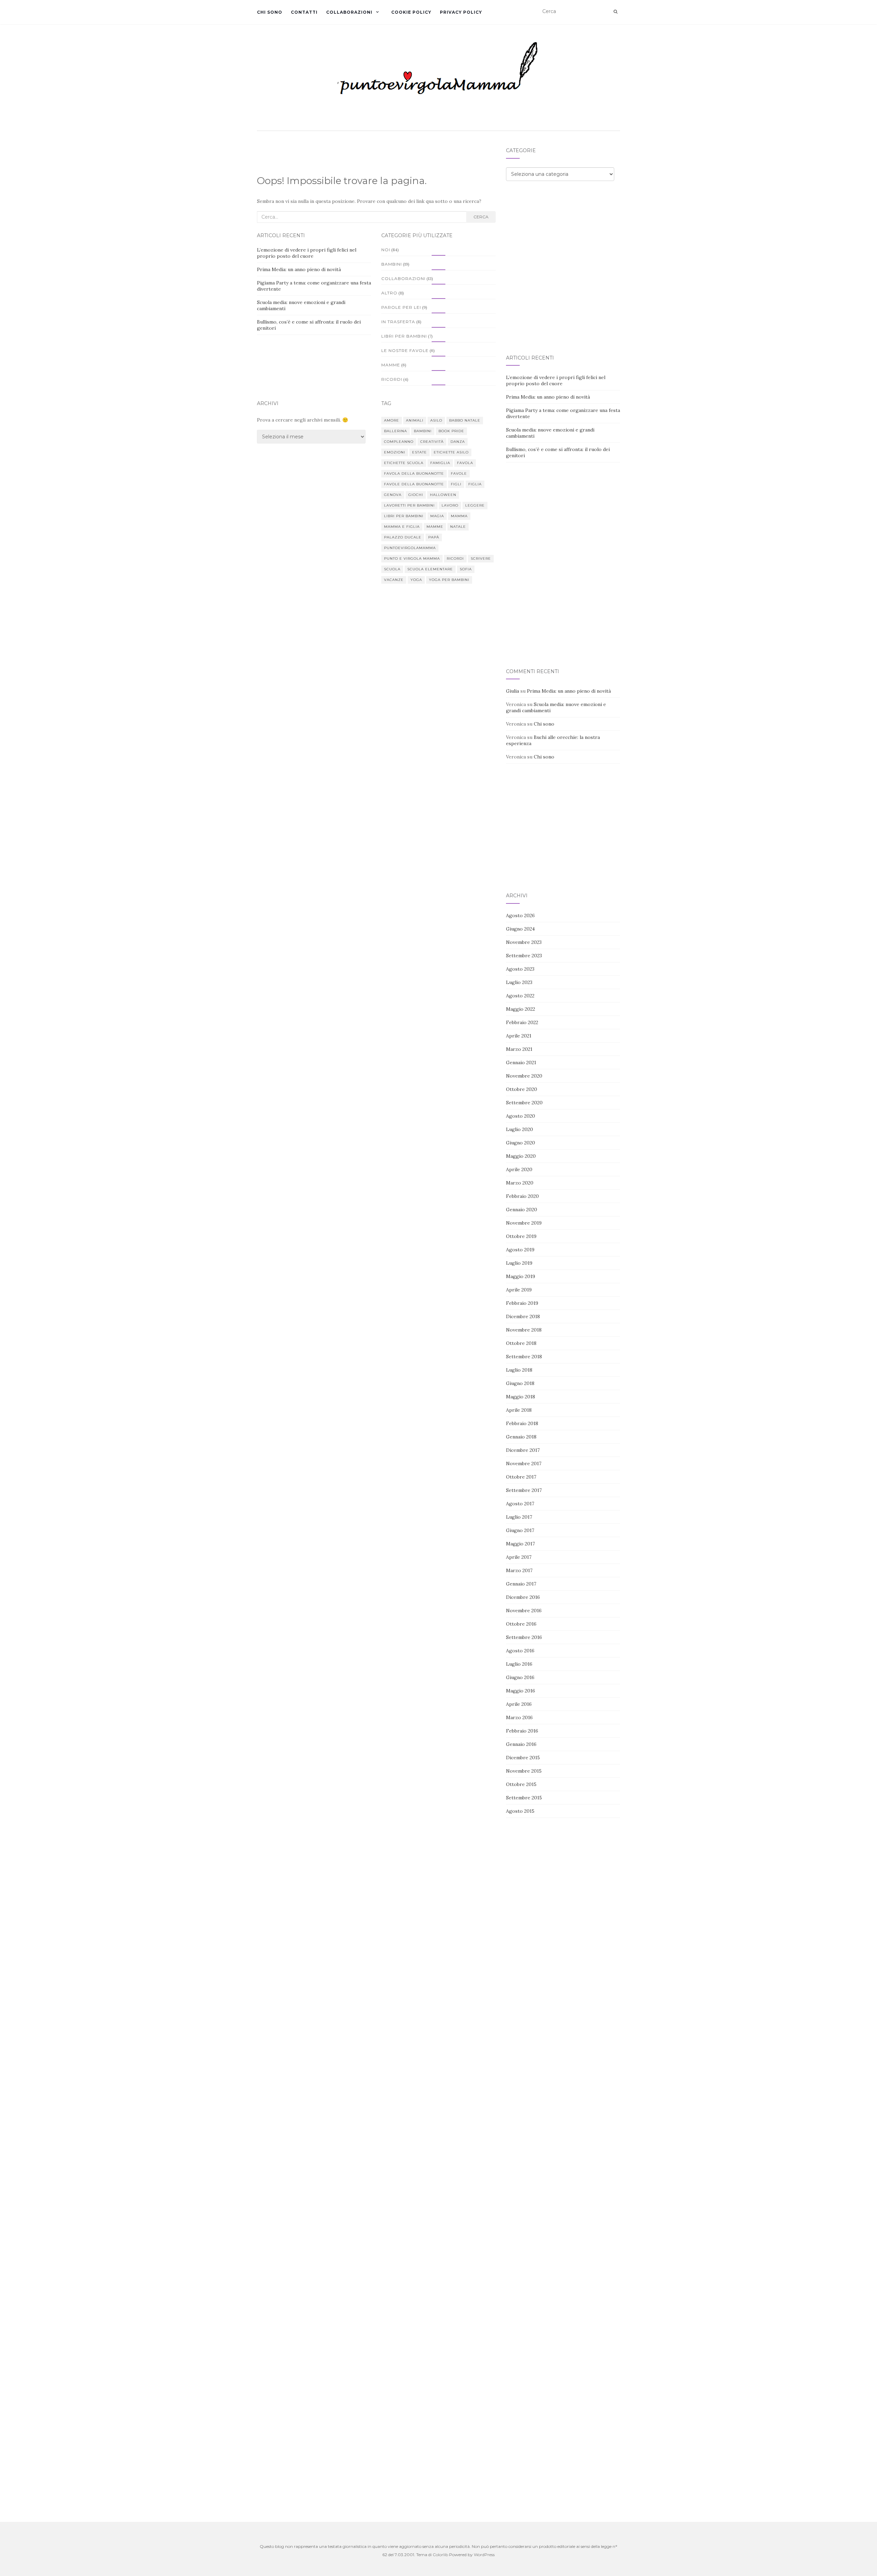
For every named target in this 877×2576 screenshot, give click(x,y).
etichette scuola (404, 463)
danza (458, 442)
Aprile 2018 (519, 1410)
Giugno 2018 (520, 1383)
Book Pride (451, 431)
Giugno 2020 (521, 1143)
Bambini (392, 264)
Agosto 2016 (520, 1651)
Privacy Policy (461, 12)
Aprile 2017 (519, 1557)
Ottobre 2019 (521, 1236)
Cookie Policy (411, 12)
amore (392, 420)
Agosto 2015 (520, 1811)
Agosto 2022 (520, 996)
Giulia (512, 691)
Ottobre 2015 (521, 1784)
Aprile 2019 (519, 1290)
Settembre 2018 (524, 1357)
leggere (475, 505)
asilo (436, 420)
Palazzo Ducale (403, 537)
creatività (432, 442)
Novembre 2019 (524, 1223)
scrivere (481, 558)
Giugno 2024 (520, 929)
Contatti (304, 12)
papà (434, 537)
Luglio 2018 (519, 1370)
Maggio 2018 (521, 1397)
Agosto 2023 (520, 969)
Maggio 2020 (521, 1156)
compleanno (399, 442)
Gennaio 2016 (521, 1744)
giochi (416, 495)
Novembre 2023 (524, 942)
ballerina (396, 431)
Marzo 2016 (519, 1717)
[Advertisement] (563, 241)
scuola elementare (430, 569)
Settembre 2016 (524, 1637)
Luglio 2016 (519, 1664)
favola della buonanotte (414, 473)
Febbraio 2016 (522, 1731)
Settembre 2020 (524, 1103)
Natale (458, 527)
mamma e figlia (402, 527)
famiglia (440, 463)
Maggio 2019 (521, 1276)
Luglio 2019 (519, 1263)
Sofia (466, 569)
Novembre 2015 (524, 1771)
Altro (389, 293)
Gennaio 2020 (522, 1210)
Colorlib (440, 2555)
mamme (435, 527)
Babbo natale (465, 420)
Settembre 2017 (524, 1490)
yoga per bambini (449, 580)
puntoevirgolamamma (410, 548)
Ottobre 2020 (522, 1089)
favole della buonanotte (414, 484)
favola (465, 463)
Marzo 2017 (519, 1570)
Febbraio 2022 (522, 1022)
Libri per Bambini (404, 336)
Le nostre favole (405, 350)
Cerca (481, 217)
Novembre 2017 (524, 1463)
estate (419, 452)
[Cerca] (615, 12)
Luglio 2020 (520, 1129)
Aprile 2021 (519, 1036)
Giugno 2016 (520, 1677)
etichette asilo (451, 452)
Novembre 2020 (524, 1076)
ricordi (455, 558)
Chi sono (270, 12)
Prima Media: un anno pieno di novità (299, 269)
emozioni (395, 452)
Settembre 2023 (524, 956)
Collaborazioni (349, 12)
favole (459, 473)
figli (456, 484)
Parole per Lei (401, 307)
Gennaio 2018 (521, 1437)
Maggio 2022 (521, 1009)
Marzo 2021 (519, 1049)
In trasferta (398, 322)
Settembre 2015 (524, 1798)
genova (393, 495)
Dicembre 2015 (523, 1758)
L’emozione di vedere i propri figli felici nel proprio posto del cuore (307, 253)
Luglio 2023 (519, 982)
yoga (416, 580)
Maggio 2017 (520, 1544)
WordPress (484, 2555)
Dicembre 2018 (523, 1316)
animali (415, 420)
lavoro (450, 505)
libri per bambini (404, 516)
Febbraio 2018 (522, 1423)
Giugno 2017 (520, 1530)
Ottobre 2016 (521, 1624)
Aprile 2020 (519, 1169)
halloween (443, 495)
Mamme (391, 365)
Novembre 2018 (524, 1330)
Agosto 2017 (520, 1504)
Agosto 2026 (520, 915)
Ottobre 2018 (521, 1343)
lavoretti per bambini (409, 505)
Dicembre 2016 (523, 1597)
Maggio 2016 (521, 1691)
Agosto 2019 (520, 1250)
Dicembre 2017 (523, 1450)
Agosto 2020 (521, 1116)
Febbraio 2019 (522, 1303)
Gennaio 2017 (521, 1584)
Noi (386, 250)
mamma (459, 516)
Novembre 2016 (524, 1611)
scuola (392, 569)
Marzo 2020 (520, 1183)
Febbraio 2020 (522, 1196)
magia (437, 516)
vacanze (394, 580)
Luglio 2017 (519, 1517)
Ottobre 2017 (521, 1477)
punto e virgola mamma (412, 558)
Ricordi (392, 379)
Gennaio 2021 (521, 1062)
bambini (423, 431)
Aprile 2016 (519, 1704)
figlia (475, 484)
